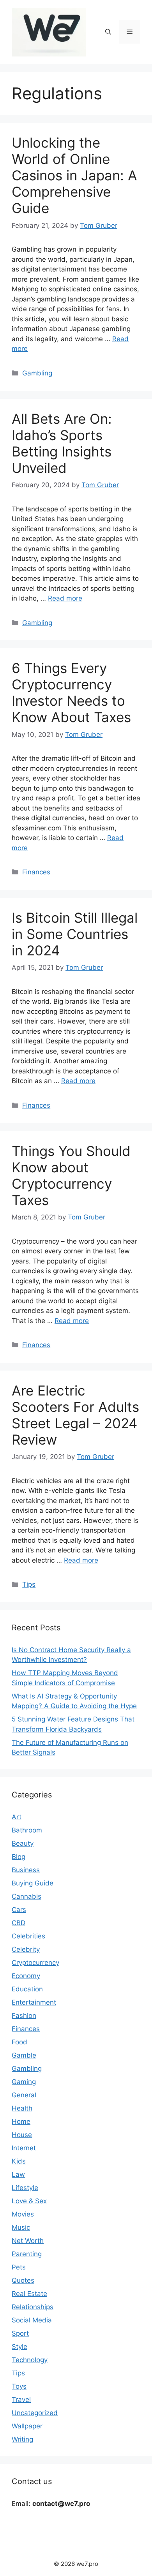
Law (18, 2174)
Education (27, 1989)
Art (17, 1817)
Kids (19, 2161)
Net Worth (28, 2241)
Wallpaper (27, 2426)
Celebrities (28, 1936)
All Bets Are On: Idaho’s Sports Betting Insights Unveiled (62, 443)
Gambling (37, 373)
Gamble (24, 2055)
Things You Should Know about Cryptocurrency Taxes (71, 1175)
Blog (19, 1857)
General (24, 2095)
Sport (20, 2333)
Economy (26, 1976)
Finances (36, 872)
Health (22, 2108)
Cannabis (27, 1896)
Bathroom (27, 1830)
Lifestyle (25, 2188)
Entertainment (34, 2002)
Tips (29, 1584)
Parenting (27, 2254)
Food (19, 2042)
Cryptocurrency (35, 1963)
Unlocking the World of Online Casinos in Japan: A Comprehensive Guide (74, 175)
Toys (19, 2386)
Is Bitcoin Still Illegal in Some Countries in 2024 (75, 934)
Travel (21, 2400)
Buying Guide (33, 1883)
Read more (65, 598)
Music (21, 2227)
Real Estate (29, 2294)
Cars (19, 1910)
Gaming (24, 2082)
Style (19, 2347)
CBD (19, 1923)
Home (21, 2121)
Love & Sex (29, 2201)
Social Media (32, 2320)
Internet (24, 2148)
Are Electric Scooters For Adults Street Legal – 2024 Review (75, 1415)
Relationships (33, 2307)
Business (26, 1870)
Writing (22, 2439)
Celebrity (26, 1949)
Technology (30, 2360)
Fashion (24, 2016)
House (22, 2135)
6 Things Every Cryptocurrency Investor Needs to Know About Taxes (71, 692)
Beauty (23, 1843)
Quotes (23, 2280)
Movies (23, 2214)
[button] (108, 32)
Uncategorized (35, 2413)
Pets (19, 2267)
